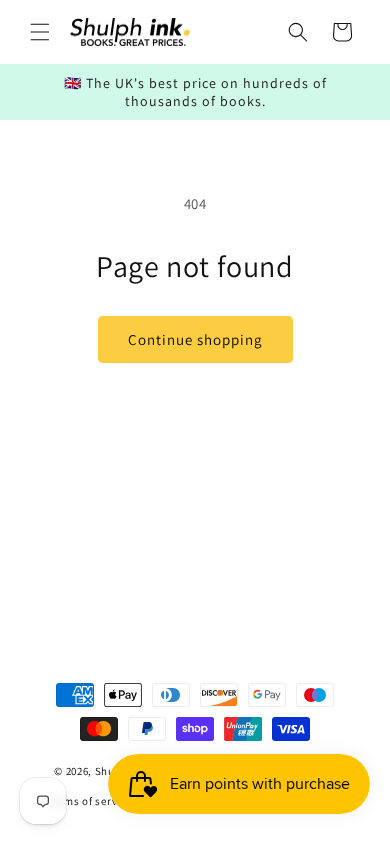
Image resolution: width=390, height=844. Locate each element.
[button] (40, 32)
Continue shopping (195, 339)
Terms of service (90, 801)
